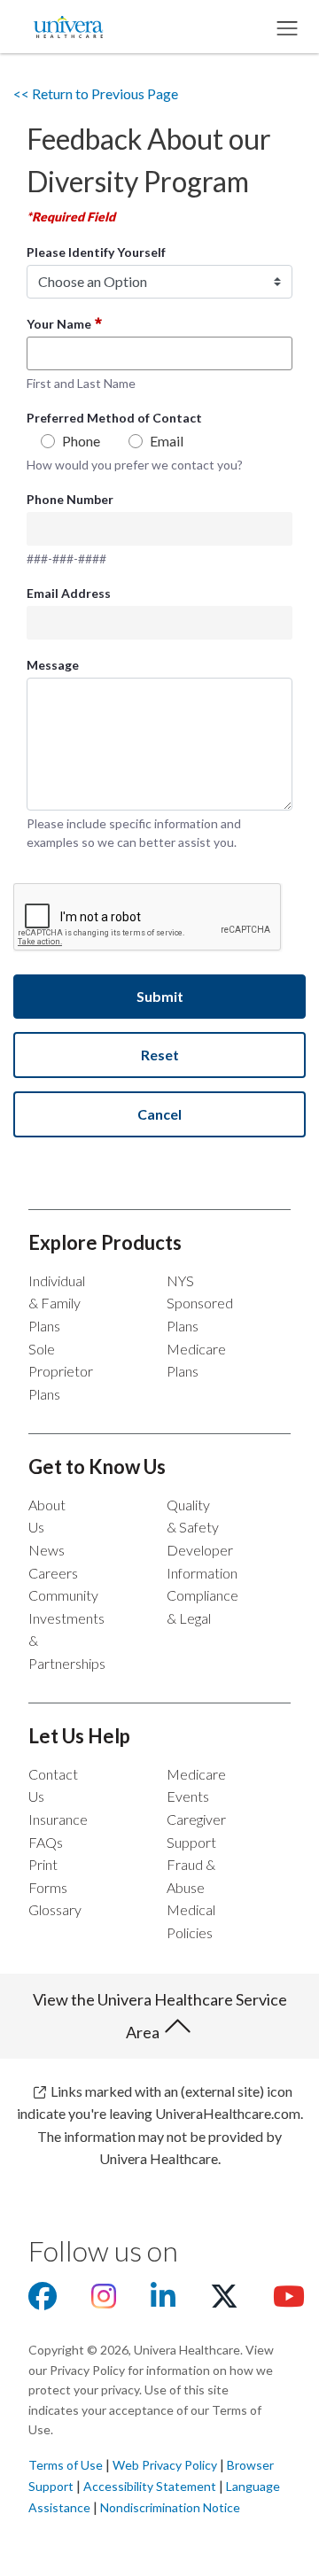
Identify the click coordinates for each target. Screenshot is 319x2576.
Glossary (55, 1909)
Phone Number (70, 499)
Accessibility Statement (150, 2486)
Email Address (69, 593)
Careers (53, 1573)
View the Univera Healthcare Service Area (160, 2016)
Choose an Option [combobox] (93, 281)
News (47, 1550)
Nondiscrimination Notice (170, 2507)
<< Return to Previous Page (96, 93)
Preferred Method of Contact (114, 418)
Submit (160, 996)
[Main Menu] (286, 27)
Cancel (159, 1114)
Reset (160, 1055)
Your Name (59, 324)
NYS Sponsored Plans (200, 1303)
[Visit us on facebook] (43, 2301)
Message (53, 665)
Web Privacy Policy (165, 2465)
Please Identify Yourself (96, 252)
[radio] (48, 446)
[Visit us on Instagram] (104, 2301)
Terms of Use (66, 2465)
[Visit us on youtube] (289, 2301)
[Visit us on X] (224, 2301)
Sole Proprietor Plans (61, 1371)
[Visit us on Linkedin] (163, 2301)
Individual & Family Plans (57, 1303)
